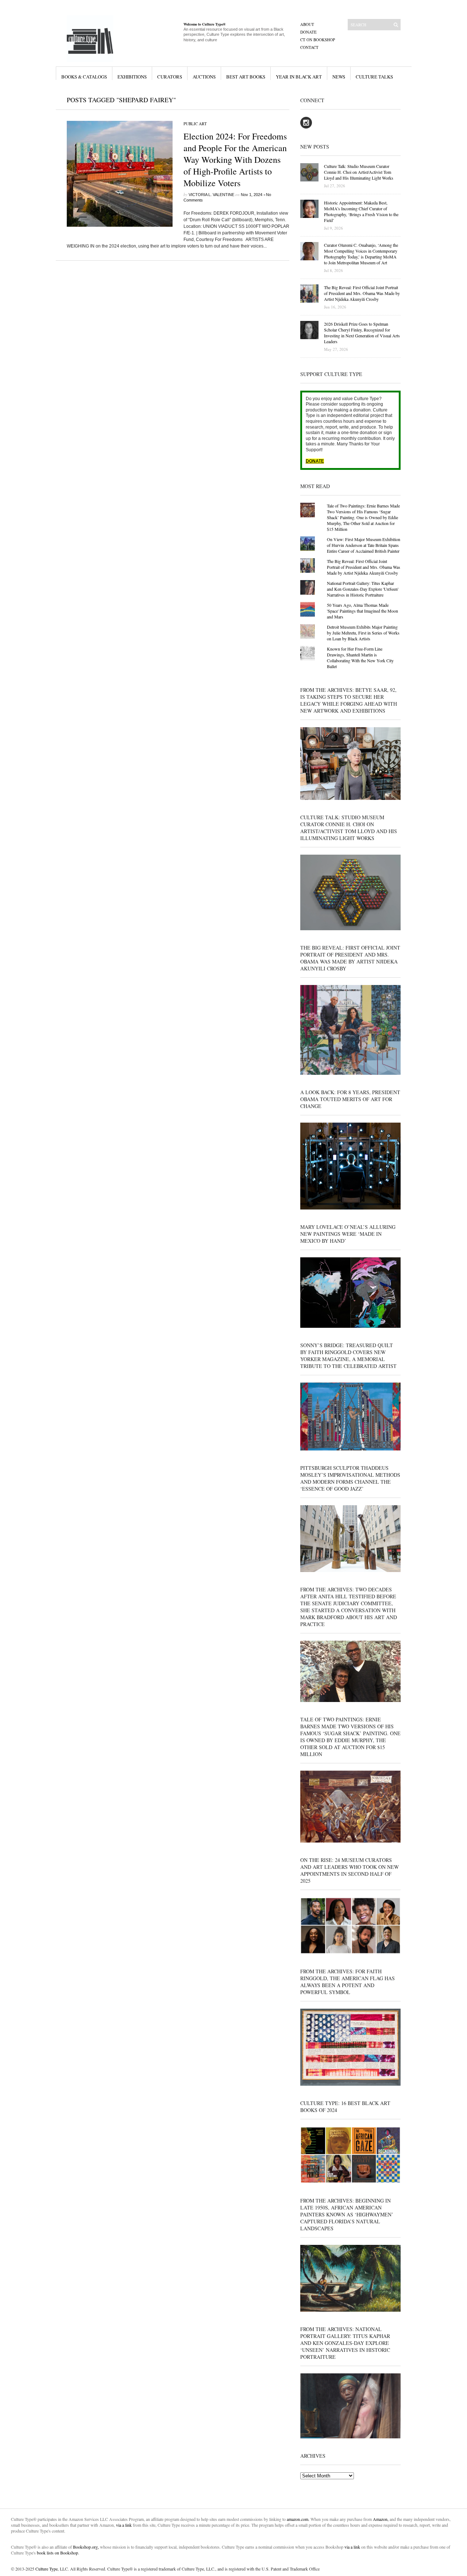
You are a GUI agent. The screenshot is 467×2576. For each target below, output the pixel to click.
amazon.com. (299, 2519)
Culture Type (47, 2569)
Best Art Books (246, 77)
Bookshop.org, (86, 2547)
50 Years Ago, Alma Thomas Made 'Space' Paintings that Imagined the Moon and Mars (362, 611)
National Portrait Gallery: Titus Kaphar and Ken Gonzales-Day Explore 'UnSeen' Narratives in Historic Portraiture (363, 589)
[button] (120, 174)
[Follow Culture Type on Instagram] (306, 127)
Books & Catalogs (84, 77)
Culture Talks (374, 77)
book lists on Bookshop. (58, 2553)
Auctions (204, 77)
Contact (309, 47)
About (307, 24)
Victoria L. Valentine (211, 195)
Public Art (195, 124)
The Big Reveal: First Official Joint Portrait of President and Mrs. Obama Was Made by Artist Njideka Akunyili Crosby (364, 567)
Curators (170, 77)
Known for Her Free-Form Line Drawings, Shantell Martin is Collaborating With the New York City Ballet (360, 658)
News (339, 77)
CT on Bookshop (318, 40)
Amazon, (381, 2519)
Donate (308, 32)
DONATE (315, 461)
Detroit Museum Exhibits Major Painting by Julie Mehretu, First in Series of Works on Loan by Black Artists (363, 633)
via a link (124, 2525)
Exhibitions (132, 77)
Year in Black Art (299, 77)
